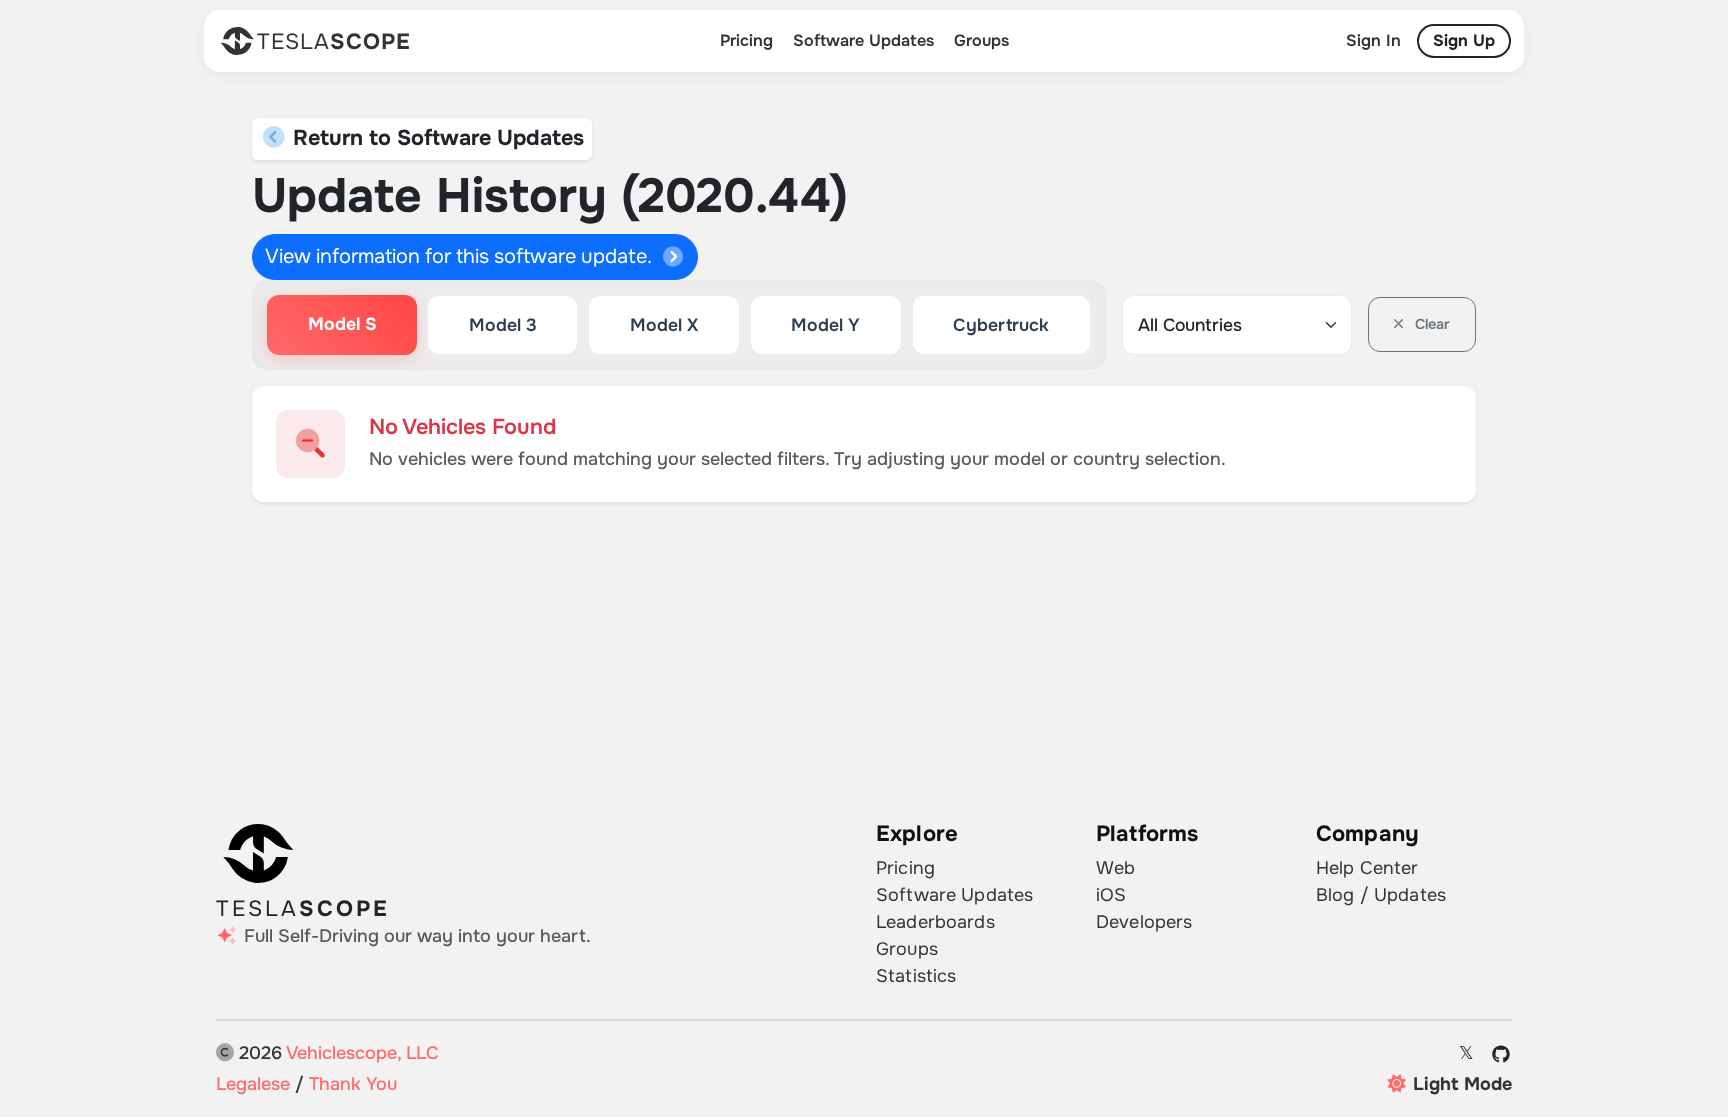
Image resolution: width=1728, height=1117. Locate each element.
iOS (1111, 895)
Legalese (253, 1084)
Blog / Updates (1381, 895)
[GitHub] (1501, 1054)
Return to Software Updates (435, 138)
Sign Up (1464, 40)
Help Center (1367, 868)
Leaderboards (935, 922)
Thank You (353, 1084)
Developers (1144, 922)
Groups (981, 40)
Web (1115, 868)
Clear (1430, 324)
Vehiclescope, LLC (362, 1053)
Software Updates (863, 40)
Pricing (746, 40)
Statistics (916, 976)
